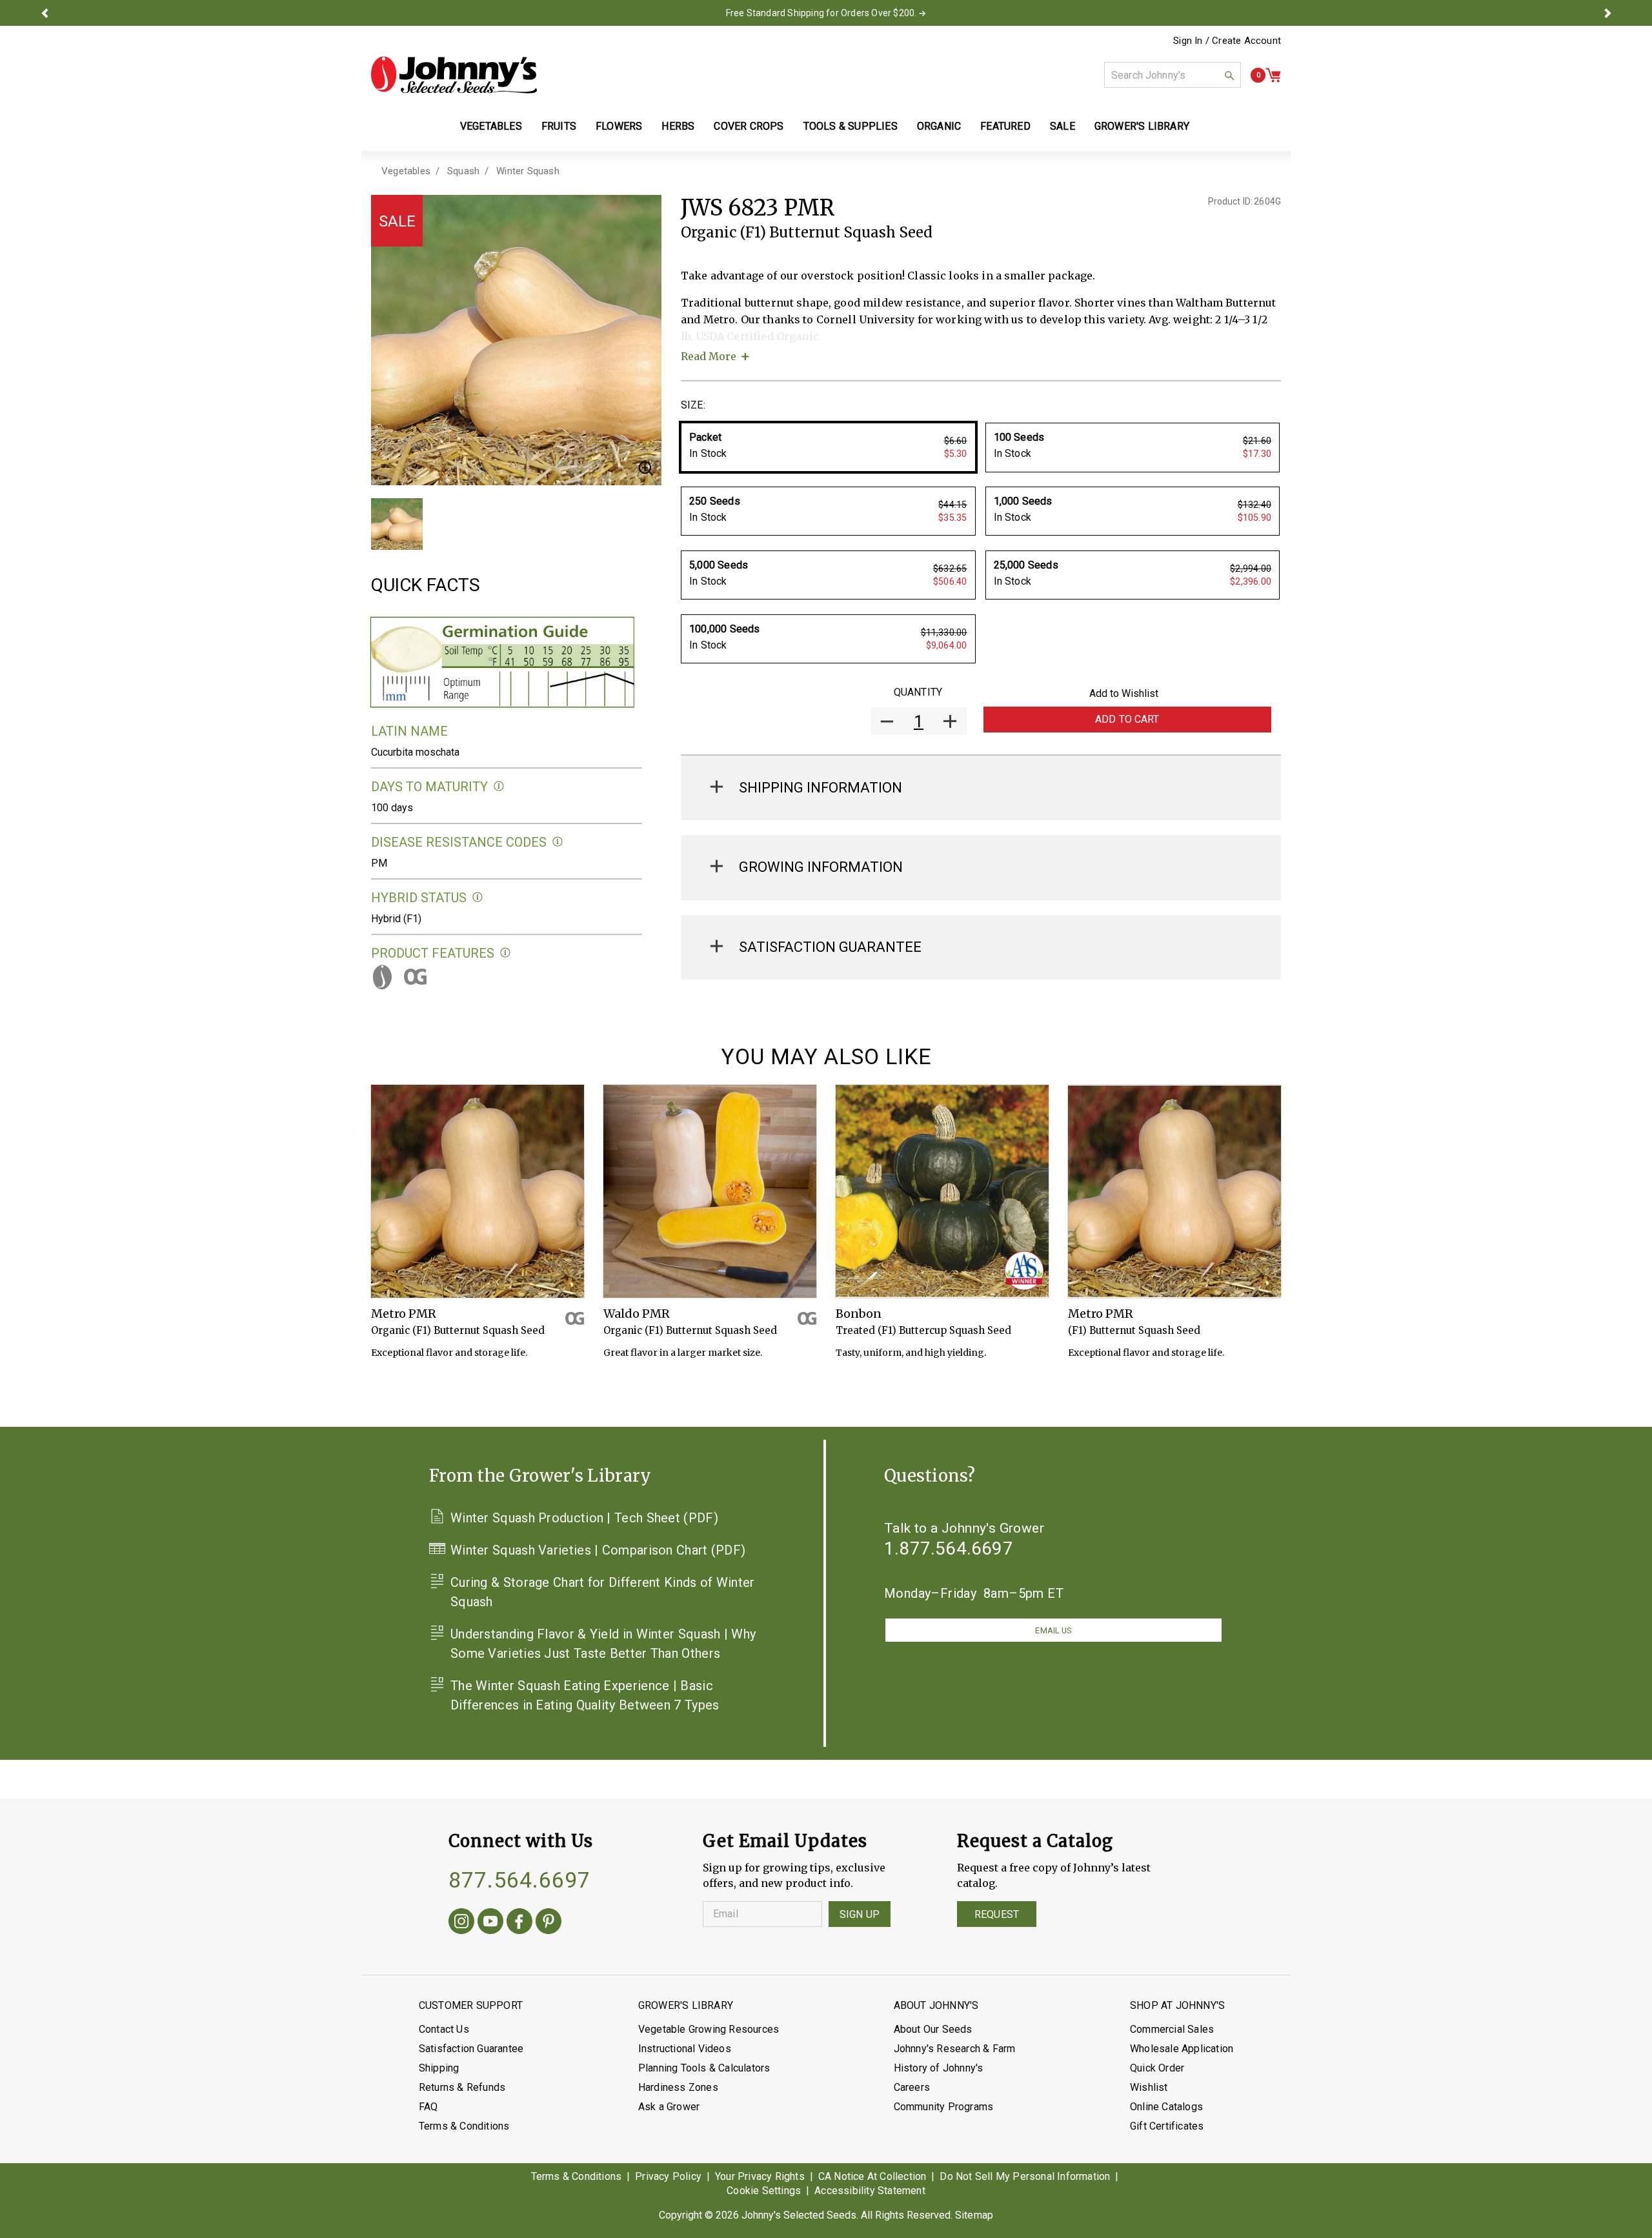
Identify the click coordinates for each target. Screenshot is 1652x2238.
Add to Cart (1127, 719)
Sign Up (860, 1914)
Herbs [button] (678, 126)
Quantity (918, 692)
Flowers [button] (619, 126)
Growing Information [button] (821, 867)
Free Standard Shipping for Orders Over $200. (821, 13)
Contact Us (444, 2029)
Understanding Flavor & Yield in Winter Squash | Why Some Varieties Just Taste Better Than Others (603, 1644)
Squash (463, 171)
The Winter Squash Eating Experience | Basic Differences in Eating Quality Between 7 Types (585, 1695)
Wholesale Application (1182, 2049)
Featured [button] (1005, 126)
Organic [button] (939, 126)
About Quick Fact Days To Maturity (499, 786)
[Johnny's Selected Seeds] (454, 75)
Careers (912, 2087)
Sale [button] (1063, 126)
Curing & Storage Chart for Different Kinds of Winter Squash (603, 1592)
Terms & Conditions (464, 2126)
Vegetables (406, 171)
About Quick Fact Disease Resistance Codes (558, 842)
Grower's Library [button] (1143, 126)
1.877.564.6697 (949, 1548)
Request (997, 1914)
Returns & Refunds (462, 2087)
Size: (693, 405)
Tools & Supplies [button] (851, 126)
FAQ (428, 2107)
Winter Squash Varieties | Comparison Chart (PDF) (598, 1550)
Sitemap (974, 2215)
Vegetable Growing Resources (709, 2029)
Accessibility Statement (870, 2191)
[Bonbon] (942, 1191)
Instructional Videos (685, 2049)
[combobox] (1173, 75)
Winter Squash (528, 171)
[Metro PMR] (478, 1191)
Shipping (439, 2068)
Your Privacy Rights (760, 2176)
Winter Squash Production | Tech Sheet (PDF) (584, 1518)
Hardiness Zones (678, 2087)
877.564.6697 (519, 1880)
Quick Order (1157, 2068)
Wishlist (1149, 2087)
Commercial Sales (1172, 2029)
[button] (45, 13)
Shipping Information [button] (821, 788)
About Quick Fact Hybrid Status (478, 897)
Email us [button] (1053, 1630)
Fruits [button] (559, 126)
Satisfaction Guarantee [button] (830, 947)
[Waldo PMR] (710, 1191)
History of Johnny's (939, 2068)
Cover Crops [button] (749, 126)
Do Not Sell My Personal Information (1025, 2176)
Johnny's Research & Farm (955, 2049)
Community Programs (944, 2107)
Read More (709, 356)
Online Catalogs (1166, 2107)
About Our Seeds (933, 2029)
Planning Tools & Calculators (704, 2068)
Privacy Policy (668, 2176)
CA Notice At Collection (872, 2176)
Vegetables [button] (491, 126)
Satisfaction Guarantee (471, 2049)
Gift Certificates (1167, 2126)
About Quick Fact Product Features (506, 953)
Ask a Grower (669, 2107)
